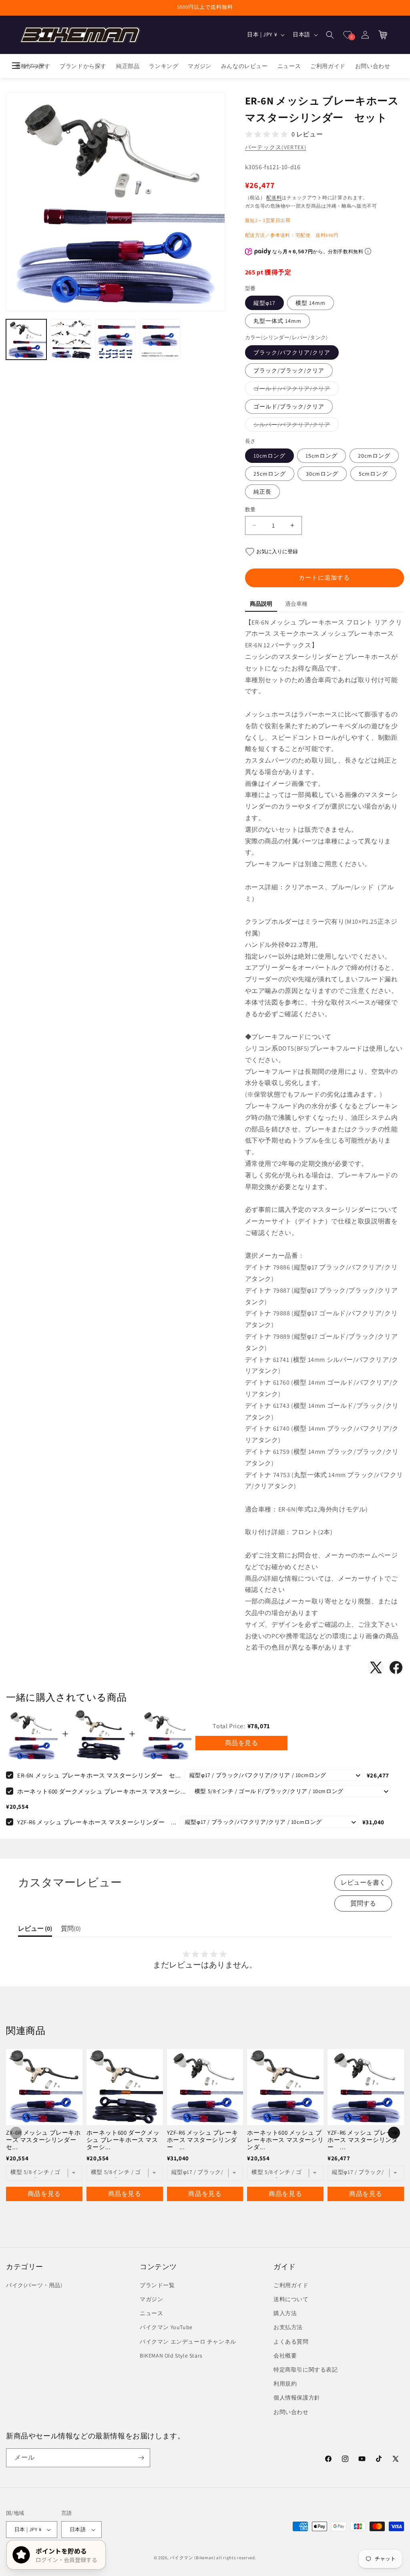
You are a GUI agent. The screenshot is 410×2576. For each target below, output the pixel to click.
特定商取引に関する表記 (306, 2370)
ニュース (151, 2313)
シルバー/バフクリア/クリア (295, 426)
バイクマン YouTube (166, 2327)
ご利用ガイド (291, 2285)
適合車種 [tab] (296, 604)
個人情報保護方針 (297, 2398)
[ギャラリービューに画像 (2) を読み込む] (71, 339)
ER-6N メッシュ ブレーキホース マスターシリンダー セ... (99, 1775)
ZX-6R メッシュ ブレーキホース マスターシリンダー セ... (44, 2140)
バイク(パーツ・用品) (34, 2285)
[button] (330, 35)
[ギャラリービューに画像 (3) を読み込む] (116, 339)
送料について (291, 2299)
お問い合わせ (291, 2412)
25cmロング (270, 474)
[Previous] (16, 2133)
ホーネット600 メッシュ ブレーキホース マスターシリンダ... (285, 2140)
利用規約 (285, 2384)
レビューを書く (363, 1882)
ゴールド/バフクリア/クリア (295, 390)
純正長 (262, 492)
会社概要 (285, 2356)
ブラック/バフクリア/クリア (292, 352)
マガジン (151, 2299)
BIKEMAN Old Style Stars (171, 2356)
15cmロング (322, 456)
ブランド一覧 (157, 2285)
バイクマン (182, 2558)
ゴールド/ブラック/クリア (289, 406)
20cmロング (374, 456)
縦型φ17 (264, 303)
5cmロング (373, 474)
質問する (363, 1903)
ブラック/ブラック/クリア (289, 370)
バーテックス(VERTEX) (276, 147)
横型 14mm (311, 303)
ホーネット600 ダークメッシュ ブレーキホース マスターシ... (102, 1791)
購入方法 (285, 2313)
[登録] (141, 2458)
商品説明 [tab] (261, 604)
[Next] (394, 2133)
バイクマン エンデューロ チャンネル (188, 2342)
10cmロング (269, 456)
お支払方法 (288, 2327)
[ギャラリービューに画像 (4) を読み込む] (160, 339)
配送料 (274, 197)
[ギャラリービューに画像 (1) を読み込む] (26, 339)
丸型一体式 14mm (277, 321)
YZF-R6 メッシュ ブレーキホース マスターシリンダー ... (97, 1822)
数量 (250, 509)
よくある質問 (291, 2342)
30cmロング (322, 474)
